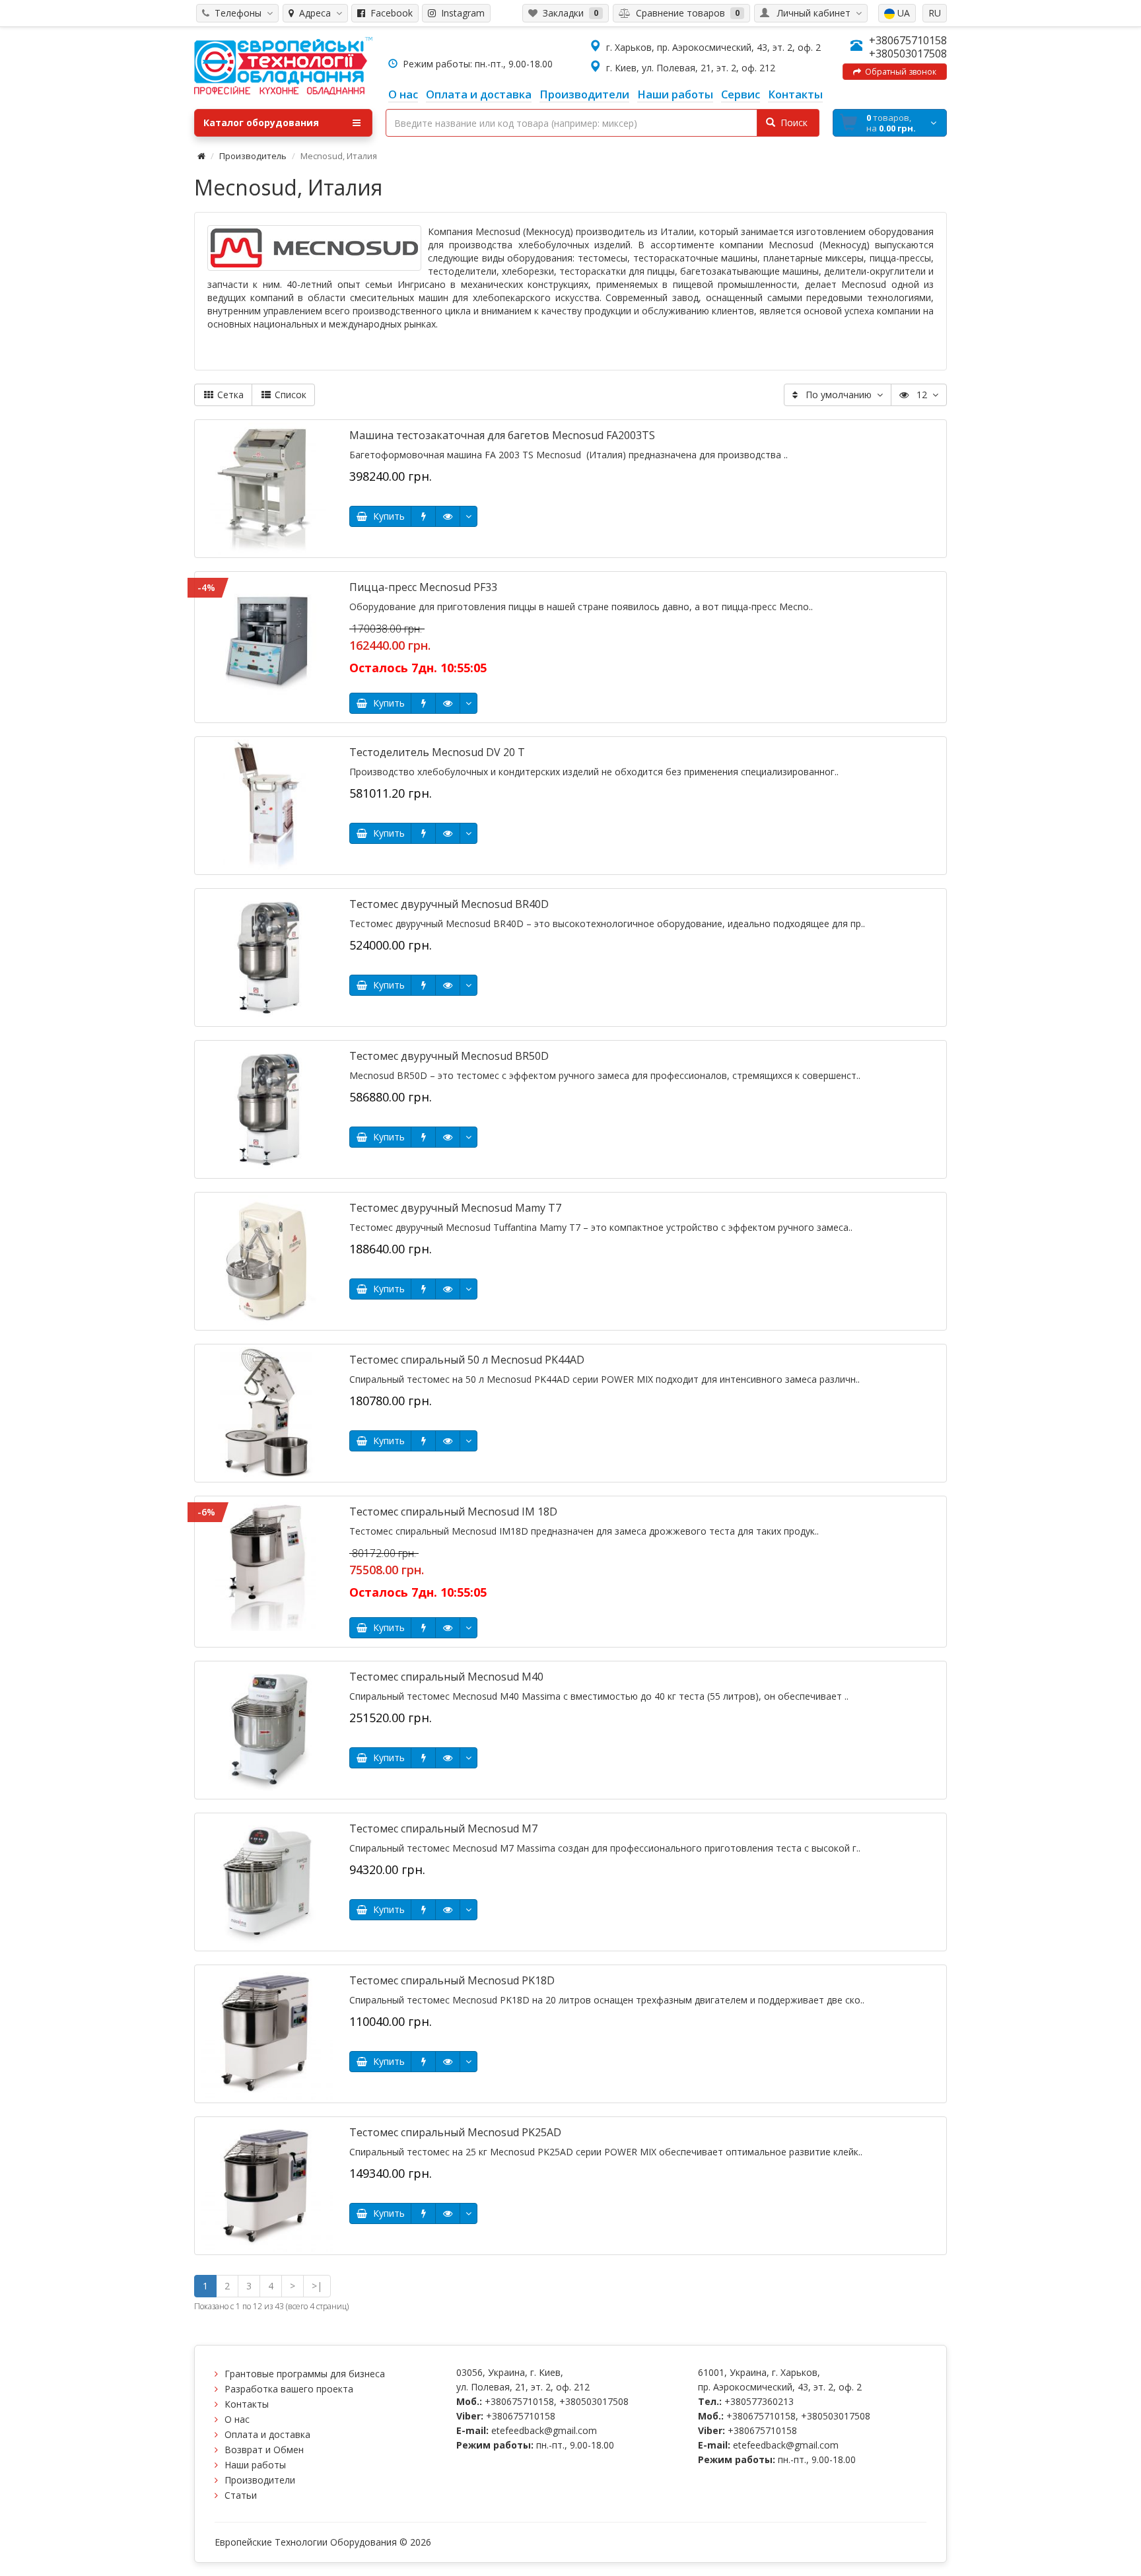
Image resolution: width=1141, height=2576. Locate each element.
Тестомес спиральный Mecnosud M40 (446, 1677)
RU (935, 13)
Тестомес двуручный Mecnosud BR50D (449, 1056)
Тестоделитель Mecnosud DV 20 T (437, 752)
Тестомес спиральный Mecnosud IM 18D (453, 1512)
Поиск (791, 122)
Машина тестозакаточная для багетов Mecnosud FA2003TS (502, 435)
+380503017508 (908, 53)
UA (902, 13)
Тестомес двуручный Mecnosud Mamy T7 (455, 1208)
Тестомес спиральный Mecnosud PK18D (452, 1980)
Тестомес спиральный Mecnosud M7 (443, 1828)
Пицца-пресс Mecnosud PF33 (423, 587)
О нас (237, 2419)
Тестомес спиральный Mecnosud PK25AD (455, 2132)
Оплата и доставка (267, 2434)
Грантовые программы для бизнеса (305, 2374)
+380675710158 (908, 40)
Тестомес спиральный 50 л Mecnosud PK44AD (467, 1360)
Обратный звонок (899, 72)
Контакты (247, 2404)
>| (317, 2286)
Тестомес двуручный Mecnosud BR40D (449, 904)
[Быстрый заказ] (423, 516)
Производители (260, 2480)
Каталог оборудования (261, 122)
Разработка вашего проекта (289, 2389)
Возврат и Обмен (264, 2450)
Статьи (241, 2495)
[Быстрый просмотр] (448, 516)
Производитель (253, 156)
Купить (386, 516)
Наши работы (255, 2465)
